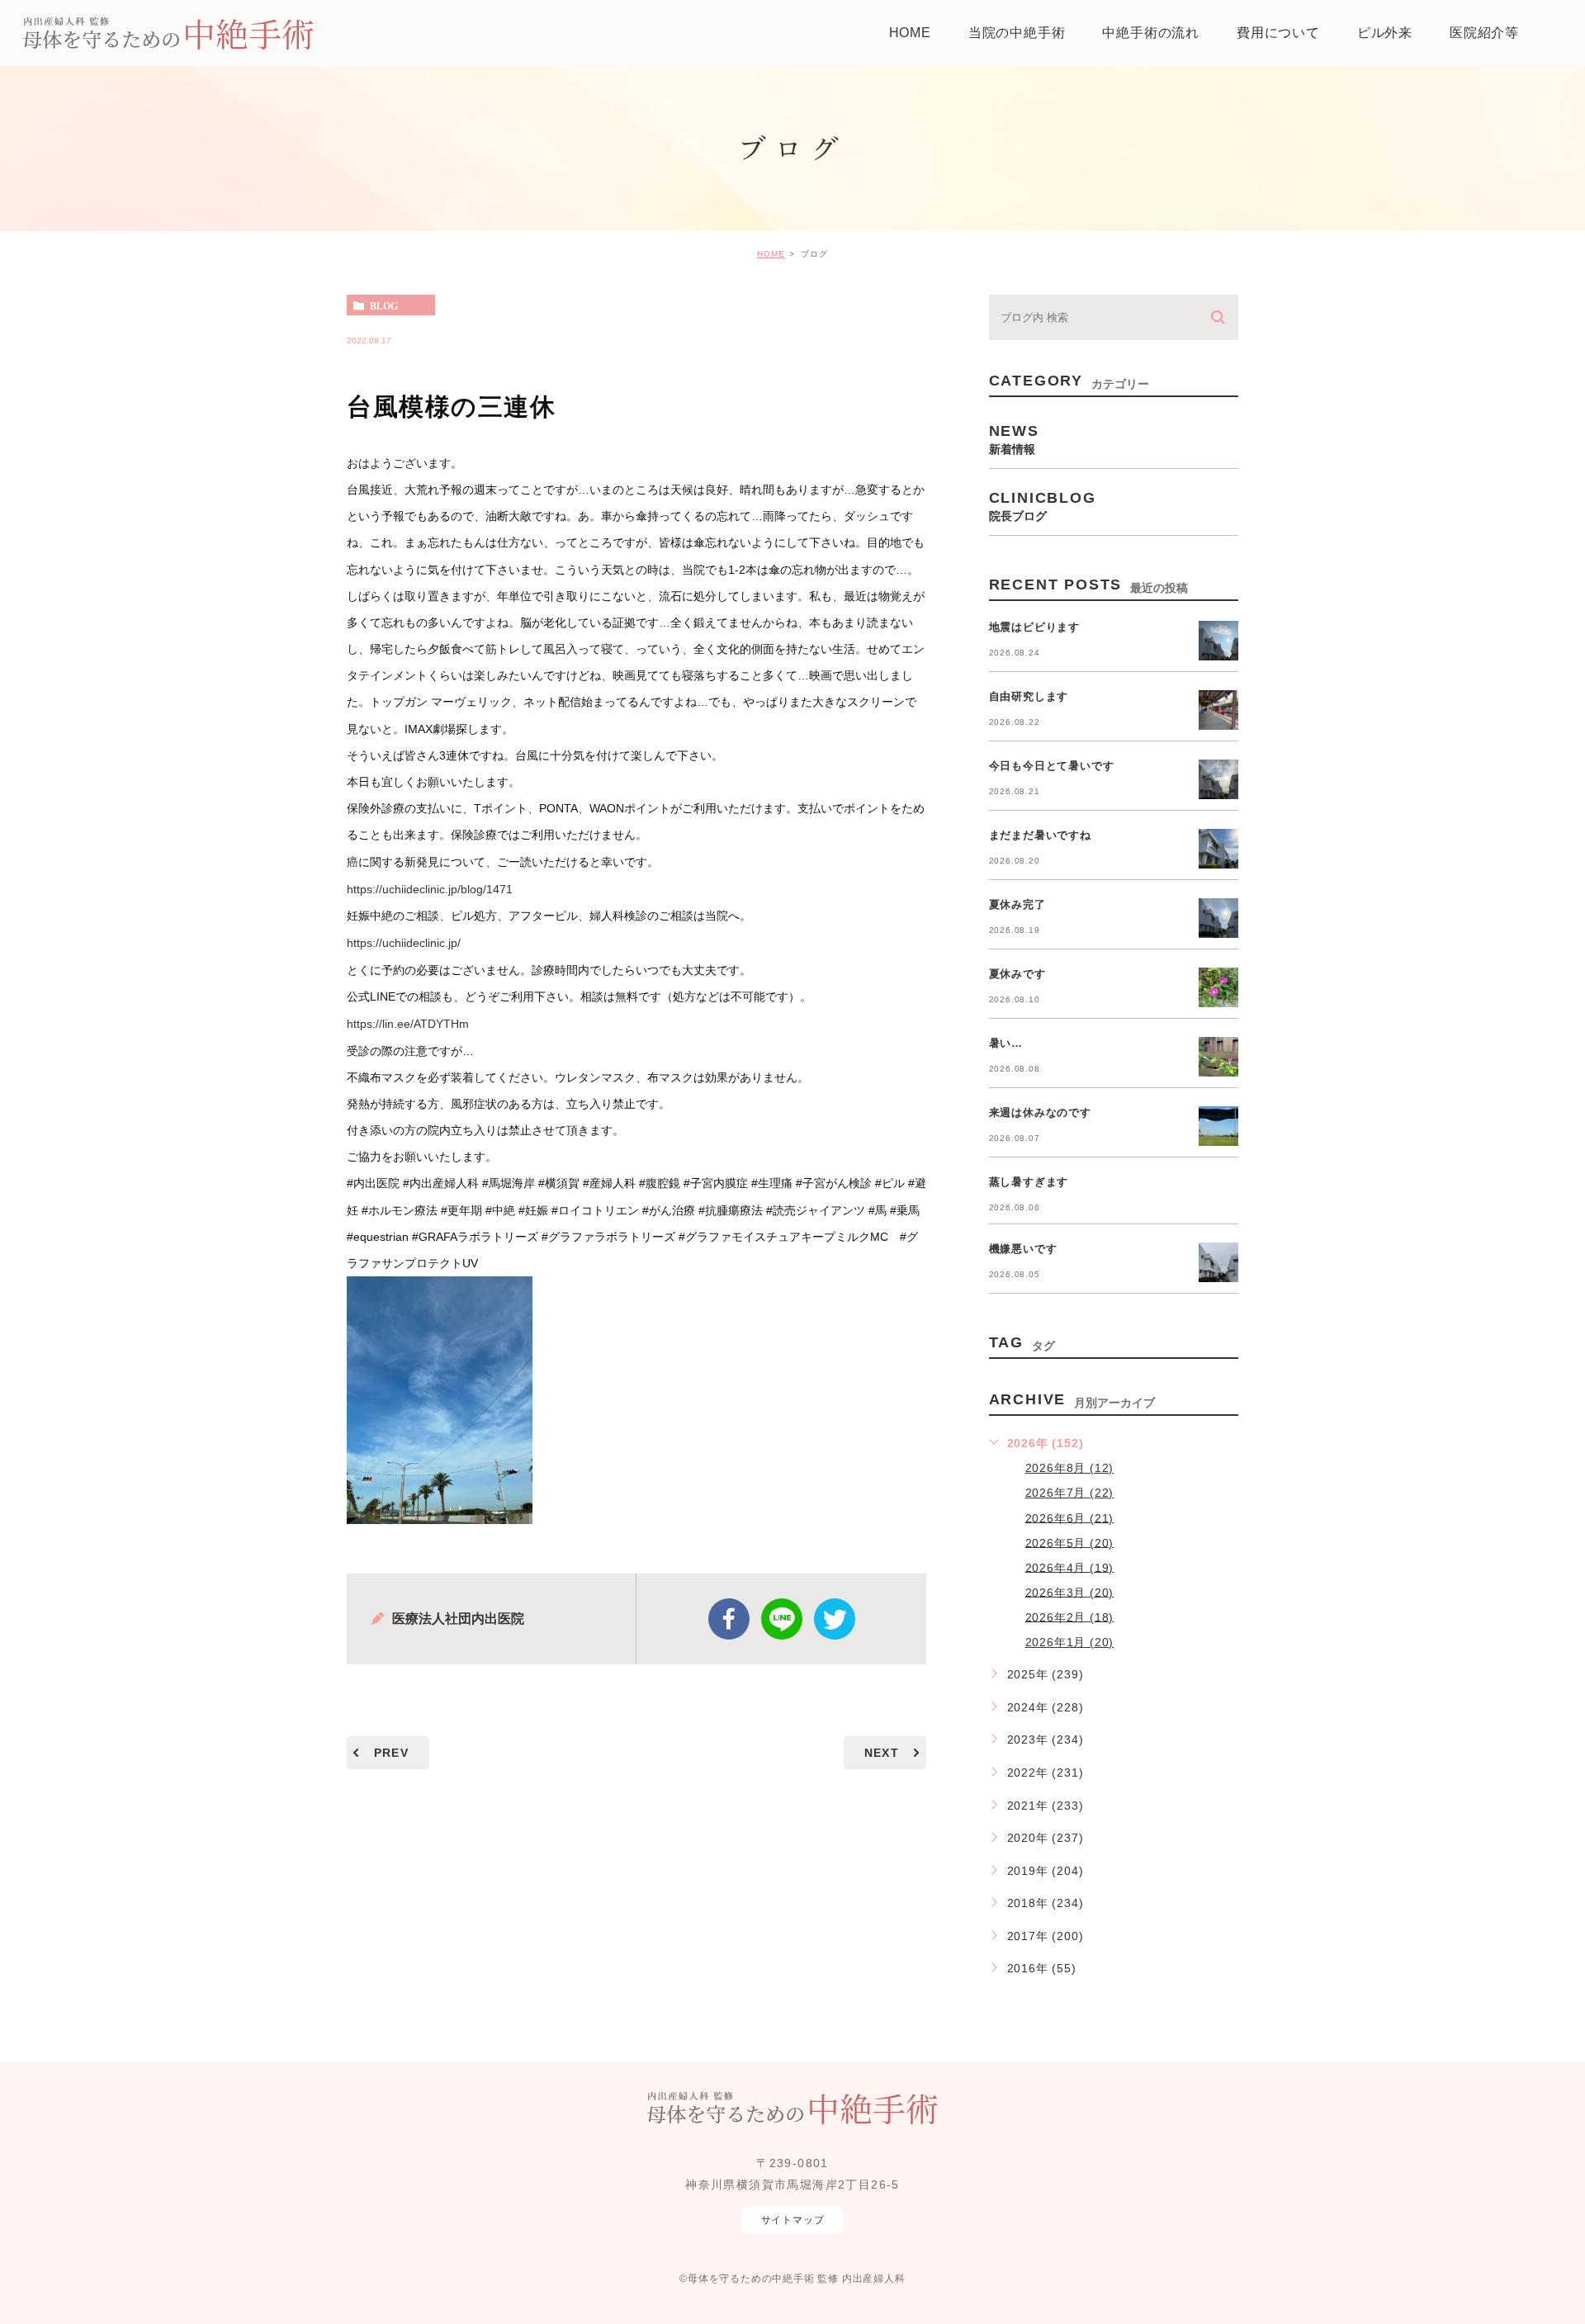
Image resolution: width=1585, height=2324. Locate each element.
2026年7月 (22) (1070, 1493)
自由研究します (1029, 696)
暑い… (1006, 1043)
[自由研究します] (1218, 710)
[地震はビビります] (1218, 641)
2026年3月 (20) (1070, 1592)
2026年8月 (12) (1070, 1468)
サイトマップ (793, 2220)
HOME (771, 254)
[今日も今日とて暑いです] (1218, 779)
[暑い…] (1218, 1057)
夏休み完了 (1017, 904)
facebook (729, 1619)
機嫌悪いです (1023, 1249)
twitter (835, 1619)
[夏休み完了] (1218, 918)
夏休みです (1017, 974)
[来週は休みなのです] (1218, 1126)
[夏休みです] (1218, 987)
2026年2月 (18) (1070, 1616)
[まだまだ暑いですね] (1218, 849)
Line (782, 1619)
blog (384, 305)
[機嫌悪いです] (1218, 1262)
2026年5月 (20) (1070, 1542)
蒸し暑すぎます (1029, 1182)
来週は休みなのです (1040, 1112)
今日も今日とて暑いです (1052, 766)
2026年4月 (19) (1070, 1567)
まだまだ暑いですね (1040, 835)
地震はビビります (1034, 627)
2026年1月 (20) (1070, 1642)
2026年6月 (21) (1070, 1517)
